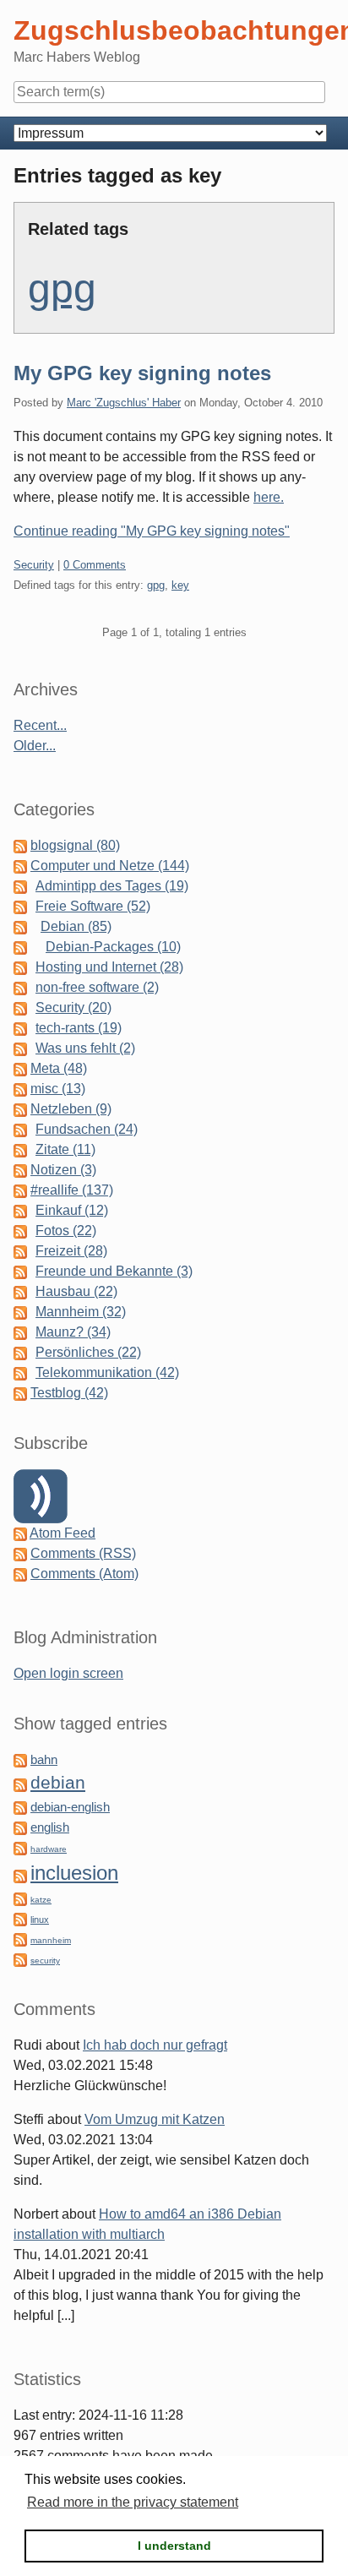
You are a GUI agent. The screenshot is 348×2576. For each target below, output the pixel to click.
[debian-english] (20, 1807)
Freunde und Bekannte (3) (114, 1271)
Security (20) (73, 1008)
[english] (20, 1827)
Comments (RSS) (83, 1553)
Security (34, 565)
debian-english (70, 1807)
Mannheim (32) (81, 1312)
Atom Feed (63, 1533)
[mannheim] (20, 1939)
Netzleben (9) (71, 1109)
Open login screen (68, 1673)
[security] (20, 1959)
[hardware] (20, 1847)
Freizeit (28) (71, 1251)
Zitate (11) (65, 1149)
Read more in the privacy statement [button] (133, 2502)
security (45, 1961)
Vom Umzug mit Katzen (155, 2119)
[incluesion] (20, 1875)
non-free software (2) (97, 987)
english (50, 1827)
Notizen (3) (63, 1170)
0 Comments (95, 565)
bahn (44, 1760)
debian (58, 1783)
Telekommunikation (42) (107, 1372)
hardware (49, 1849)
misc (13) (58, 1089)
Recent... (40, 725)
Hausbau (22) (76, 1291)
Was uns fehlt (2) (85, 1048)
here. (269, 497)
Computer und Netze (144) (110, 866)
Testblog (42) (69, 1393)
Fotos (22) (66, 1231)
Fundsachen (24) (87, 1129)
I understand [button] (174, 2546)
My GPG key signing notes (142, 373)
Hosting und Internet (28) (109, 967)
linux (40, 1920)
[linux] (20, 1918)
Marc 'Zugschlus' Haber (124, 403)
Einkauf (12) (72, 1210)
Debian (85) (76, 926)
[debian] (20, 1784)
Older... (35, 746)
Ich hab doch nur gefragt (155, 2045)
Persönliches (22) (88, 1352)
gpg (62, 289)
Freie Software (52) (93, 906)
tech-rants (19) (79, 1028)
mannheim (51, 1940)
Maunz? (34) (73, 1332)
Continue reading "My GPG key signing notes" (152, 531)
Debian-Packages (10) (113, 947)
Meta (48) (59, 1068)
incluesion (74, 1873)
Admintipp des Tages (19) (112, 886)
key (180, 585)
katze (41, 1900)
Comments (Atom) (84, 1574)
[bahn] (20, 1759)
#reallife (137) (72, 1190)
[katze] (20, 1898)
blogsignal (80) (75, 845)
